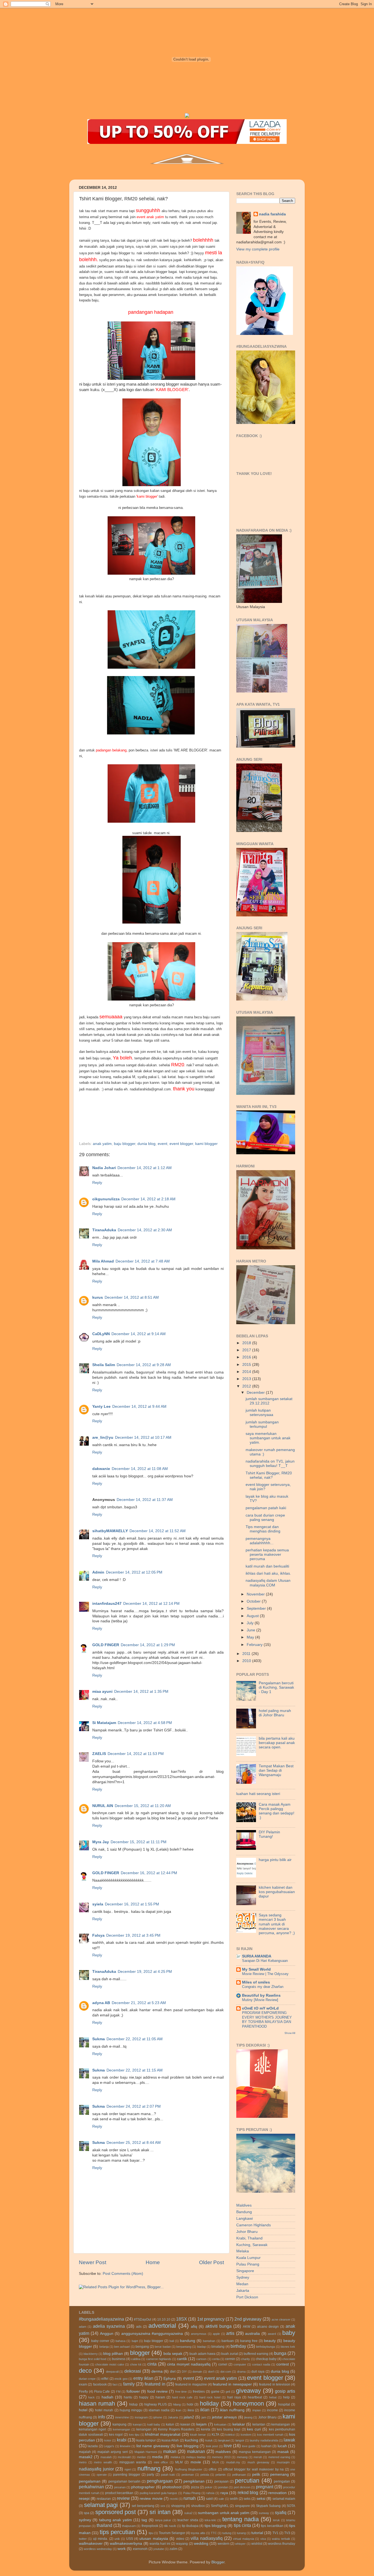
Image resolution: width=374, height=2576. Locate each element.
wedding (201, 2544)
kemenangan (121, 2429)
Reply (97, 1183)
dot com (226, 2372)
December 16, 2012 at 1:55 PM (132, 1904)
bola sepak (173, 2354)
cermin (230, 2359)
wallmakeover (91, 2544)
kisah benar (198, 2435)
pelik (256, 2474)
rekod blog (248, 2492)
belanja (104, 2347)
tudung (227, 2533)
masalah (106, 2457)
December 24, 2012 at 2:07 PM (134, 2106)
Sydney (243, 2277)
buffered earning (256, 2354)
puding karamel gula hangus (159, 2493)
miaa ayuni (102, 1692)
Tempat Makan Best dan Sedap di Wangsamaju (276, 1770)
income (272, 2410)
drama (241, 2372)
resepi (84, 2499)
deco (85, 2371)
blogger (140, 2353)
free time (181, 2392)
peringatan (282, 2481)
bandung (188, 2341)
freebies (199, 2392)
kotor (108, 2440)
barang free (249, 2341)
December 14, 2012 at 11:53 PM (136, 1754)
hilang (177, 2404)
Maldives (244, 2205)
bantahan (209, 2341)
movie (196, 2462)
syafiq (281, 2512)
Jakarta (243, 2291)
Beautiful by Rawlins (261, 1995)
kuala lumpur (146, 2440)
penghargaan (160, 2481)
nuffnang (149, 2468)
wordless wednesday (98, 2549)
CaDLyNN (101, 1334)
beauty (270, 2341)
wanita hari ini (160, 2544)
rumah (190, 2498)
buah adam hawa (202, 2354)
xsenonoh (140, 2549)
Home (153, 2262)
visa (263, 2539)
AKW (247, 2327)
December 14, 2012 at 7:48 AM (143, 1261)
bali (172, 2341)
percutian (247, 2480)
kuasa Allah (170, 2440)
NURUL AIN (103, 1806)
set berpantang (143, 2506)
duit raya (258, 2372)
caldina (136, 2359)
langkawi (224, 2440)
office (213, 2469)
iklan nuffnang (232, 2410)
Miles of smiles (256, 1982)
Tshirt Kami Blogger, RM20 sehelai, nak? (269, 1475)
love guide (249, 2446)
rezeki (174, 2499)
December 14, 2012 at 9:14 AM (139, 1334)
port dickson (242, 2487)
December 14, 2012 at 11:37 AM (145, 1500)
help (286, 2397)
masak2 (86, 2457)
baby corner (100, 2341)
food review (157, 2391)
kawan (185, 2424)
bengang (142, 2347)
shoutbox (198, 2506)
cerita (216, 2359)
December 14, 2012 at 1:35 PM (141, 1692)
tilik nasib (170, 2526)
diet (173, 2372)
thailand (104, 2525)
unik (117, 2539)
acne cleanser (281, 2319)
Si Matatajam (104, 1723)
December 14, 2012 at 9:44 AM (139, 1407)
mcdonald (124, 2457)
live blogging (187, 2446)
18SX (182, 2319)
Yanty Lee (101, 1407)
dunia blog (146, 1144)
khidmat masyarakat (163, 2434)
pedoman (188, 2475)
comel (223, 2364)
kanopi (137, 2424)
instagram (141, 2417)
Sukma (99, 2039)
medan (141, 2457)
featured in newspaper (232, 2384)
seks (247, 2499)
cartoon (201, 2359)
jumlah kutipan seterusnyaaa (259, 1413)
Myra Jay (101, 1842)
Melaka (243, 2251)
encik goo (121, 2379)
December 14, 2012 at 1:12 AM (145, 1168)
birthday (238, 2346)
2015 (247, 1365)
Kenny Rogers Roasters (176, 2429)
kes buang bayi (229, 2429)
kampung (120, 2424)
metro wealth (103, 2462)
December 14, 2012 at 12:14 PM (151, 1604)
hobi (190, 2404)
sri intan (160, 2512)
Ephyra (170, 2379)
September (257, 1608)
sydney (85, 2520)
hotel (83, 2410)
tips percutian (117, 2532)
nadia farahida (272, 214)
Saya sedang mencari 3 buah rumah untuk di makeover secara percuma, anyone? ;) (277, 1924)
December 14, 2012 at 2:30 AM (145, 1230)
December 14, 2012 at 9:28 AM (144, 1365)
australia (252, 2334)
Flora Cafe (102, 2392)
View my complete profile (258, 249)
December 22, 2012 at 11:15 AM (135, 2070)
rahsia (210, 2493)
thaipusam (129, 2526)
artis (230, 2333)
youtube (159, 2549)
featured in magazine (191, 2384)
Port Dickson (247, 2297)
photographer (143, 2487)
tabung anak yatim (116, 2520)
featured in (155, 2384)
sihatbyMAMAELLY (110, 1531)
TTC (214, 2533)
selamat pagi (101, 2505)
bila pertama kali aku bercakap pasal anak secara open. (277, 1743)
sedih (234, 2499)
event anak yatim (221, 2378)
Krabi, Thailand (249, 2238)
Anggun (107, 2334)
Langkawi (244, 2219)
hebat (273, 2397)
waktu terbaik (281, 2539)
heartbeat (255, 2397)
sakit (209, 2499)
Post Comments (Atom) (123, 2274)
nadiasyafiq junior (96, 2469)
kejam (202, 2424)
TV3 (287, 2533)
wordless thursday (282, 2544)
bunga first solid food (93, 2359)
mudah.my (233, 2462)
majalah (85, 2452)
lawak (289, 2440)
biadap (202, 2347)
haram (160, 2397)
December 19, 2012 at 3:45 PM (133, 1935)
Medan (242, 2284)
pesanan (120, 2487)
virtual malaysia (243, 2539)
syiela (98, 1904)
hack (91, 2397)
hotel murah (104, 2410)
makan (170, 2451)
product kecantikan (119, 2493)
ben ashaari (122, 2347)
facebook (100, 2384)
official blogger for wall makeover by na (253, 2469)
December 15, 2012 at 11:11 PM (139, 1842)
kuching (192, 2440)
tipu (151, 2533)
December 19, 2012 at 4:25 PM (145, 1972)
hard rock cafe (182, 2397)
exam (83, 2384)
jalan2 (189, 2417)
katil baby (154, 2424)
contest (283, 2364)
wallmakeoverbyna (126, 2544)
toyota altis (198, 2533)
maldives (223, 2452)
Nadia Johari (104, 1168)
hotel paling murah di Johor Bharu (275, 1713)
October (254, 1601)
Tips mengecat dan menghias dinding (263, 1529)
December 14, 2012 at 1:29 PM (148, 1645)
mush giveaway (258, 2462)
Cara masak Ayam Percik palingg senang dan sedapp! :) (277, 1811)
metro (83, 2462)
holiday (209, 2403)
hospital (284, 2404)
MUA (215, 2462)
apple (216, 2334)
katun (170, 2424)
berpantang (184, 2347)
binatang (218, 2347)
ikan (179, 2410)
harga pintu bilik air (275, 1860)
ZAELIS (99, 1754)
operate (102, 2475)
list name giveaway (153, 2446)
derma (157, 2371)
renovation (277, 2493)
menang (242, 2457)
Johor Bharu (247, 2232)
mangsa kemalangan (255, 2452)
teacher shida (188, 2520)
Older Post (212, 2262)
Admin (98, 1572)
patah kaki (168, 2475)
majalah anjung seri (113, 2452)
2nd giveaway (248, 2319)
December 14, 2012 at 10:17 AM (143, 1437)
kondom (246, 2435)
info (102, 2417)
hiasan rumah (97, 2403)
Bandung (244, 2212)
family (129, 2384)
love (228, 2446)
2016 (247, 1357)
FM (118, 2392)
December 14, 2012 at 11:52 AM (158, 1531)
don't (211, 2372)
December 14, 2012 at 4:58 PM (145, 1723)
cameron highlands (159, 2359)
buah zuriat (230, 2354)
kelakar (239, 2424)
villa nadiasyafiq (206, 2538)
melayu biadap (196, 2457)
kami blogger (206, 1144)
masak (283, 2452)
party (150, 2475)
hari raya (234, 2397)
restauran (104, 2499)
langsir (240, 2440)
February (255, 1645)
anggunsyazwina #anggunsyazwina (152, 2334)
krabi (122, 2440)
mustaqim (283, 2462)
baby (289, 2333)
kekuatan (220, 2424)
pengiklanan (194, 2481)
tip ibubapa (190, 2526)
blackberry (91, 2354)
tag (144, 2520)
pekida (205, 2475)
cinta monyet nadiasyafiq (189, 2364)
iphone (158, 2417)
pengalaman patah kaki (266, 1508)
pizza (195, 2487)
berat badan (163, 2347)
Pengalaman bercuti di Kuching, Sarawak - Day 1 (276, 1687)
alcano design (268, 2327)
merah (258, 2457)
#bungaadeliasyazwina (101, 2319)
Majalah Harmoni (146, 2452)
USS (130, 2539)
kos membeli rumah (270, 2435)
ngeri (128, 2469)
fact (115, 2384)
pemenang (280, 2474)
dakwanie (101, 1469)
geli (228, 2392)
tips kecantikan (272, 2526)
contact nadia (261, 2364)
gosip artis (285, 2391)
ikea (191, 2410)
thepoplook (150, 2526)
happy (144, 2397)
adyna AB (101, 2003)
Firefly (83, 2392)
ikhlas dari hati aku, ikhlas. (268, 1573)
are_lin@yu (103, 1437)
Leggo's (109, 2446)
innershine (122, 2417)
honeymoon (248, 2403)
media (157, 2457)
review (123, 2498)
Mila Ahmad (103, 1261)
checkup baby (266, 2359)
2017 (247, 1350)
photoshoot (172, 2487)
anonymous (199, 2334)
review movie (151, 2499)
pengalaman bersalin (124, 2481)
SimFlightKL (220, 2506)
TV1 (275, 2533)
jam (204, 2417)
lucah (282, 2446)
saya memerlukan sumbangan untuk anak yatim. (268, 1438)
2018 (247, 1343)
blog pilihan (113, 2354)
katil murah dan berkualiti (267, 1566)
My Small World (256, 1969)
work (122, 2549)
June (251, 1630)
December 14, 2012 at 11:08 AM (140, 1469)
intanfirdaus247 (107, 1604)
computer (240, 2364)
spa (87, 2513)
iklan (205, 2410)
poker (209, 2487)
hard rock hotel (210, 2397)
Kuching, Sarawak (252, 2245)
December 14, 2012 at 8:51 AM (132, 1297)
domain (197, 2372)
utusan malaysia (154, 2539)
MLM (179, 2462)
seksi (261, 2499)
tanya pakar (163, 2520)
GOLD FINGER (106, 1645)
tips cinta (242, 2525)
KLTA (215, 2435)
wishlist (257, 2544)
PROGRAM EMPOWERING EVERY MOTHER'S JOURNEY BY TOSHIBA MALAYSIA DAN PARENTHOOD (267, 2020)
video (180, 2539)
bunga (280, 2353)
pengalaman (90, 2481)
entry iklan (143, 2378)
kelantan (259, 2424)
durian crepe (87, 2379)
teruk (276, 2520)
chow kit (136, 2364)
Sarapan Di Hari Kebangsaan (265, 1961)
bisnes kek (288, 2347)
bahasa (120, 2341)
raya (224, 2493)
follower (133, 2391)
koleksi (230, 2435)
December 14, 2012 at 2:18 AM (148, 1199)
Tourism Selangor (172, 2533)
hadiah (107, 2397)
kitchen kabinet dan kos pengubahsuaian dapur (277, 1892)
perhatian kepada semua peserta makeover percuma (267, 1555)
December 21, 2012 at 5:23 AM (139, 2003)
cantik (182, 2359)
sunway (264, 2513)
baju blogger (125, 1144)
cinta (152, 2364)
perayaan (221, 2481)
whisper (240, 2544)
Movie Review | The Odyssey (265, 1974)
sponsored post (116, 2512)
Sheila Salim (104, 1365)
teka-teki (210, 2520)
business (119, 2359)
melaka (175, 2457)
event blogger (181, 1144)
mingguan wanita (133, 2462)
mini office (161, 2462)
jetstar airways (224, 2417)
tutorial (257, 2533)
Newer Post (93, 2262)
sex (163, 2506)
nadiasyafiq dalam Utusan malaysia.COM (268, 1583)
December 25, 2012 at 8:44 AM (134, 2143)
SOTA (291, 2506)
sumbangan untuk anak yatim (224, 2513)
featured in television (275, 2384)
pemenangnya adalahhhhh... (260, 1541)
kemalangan (281, 2424)
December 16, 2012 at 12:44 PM (149, 1873)
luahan (266, 2446)
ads (139, 2327)
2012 (247, 1386)
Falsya (98, 1935)
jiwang (248, 2417)
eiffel (105, 2379)
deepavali (112, 2372)
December (256, 1393)
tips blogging (215, 2526)
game (215, 2392)
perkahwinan (91, 2487)
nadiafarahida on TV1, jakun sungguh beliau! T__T (270, 1464)
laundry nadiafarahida (264, 2440)
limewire (125, 2446)
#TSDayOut (143, 2319)
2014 (247, 1372)
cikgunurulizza (106, 1199)
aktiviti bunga (218, 2326)
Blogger (218, 2562)
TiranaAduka (104, 1230)
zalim (173, 2549)
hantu (128, 2397)
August (253, 1616)
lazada (93, 2446)
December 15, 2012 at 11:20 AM (143, 1806)
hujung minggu (131, 2410)
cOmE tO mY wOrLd (260, 2008)
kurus (98, 1297)
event (162, 1144)
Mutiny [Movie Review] (260, 2000)
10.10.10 (164, 2319)
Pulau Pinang (248, 2264)
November (256, 1594)
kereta (206, 2429)
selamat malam (284, 2499)
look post (212, 2446)
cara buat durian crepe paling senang (265, 1518)
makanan (196, 2451)
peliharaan (239, 2475)
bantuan (228, 2341)
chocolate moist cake (110, 2364)
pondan (223, 2487)
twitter (83, 2539)
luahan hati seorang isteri (258, 1794)
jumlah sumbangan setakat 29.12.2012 (269, 1401)
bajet (135, 2341)
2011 (247, 1654)
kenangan (144, 2429)
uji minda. (100, 2539)
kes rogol (116, 2435)
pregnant (265, 2487)
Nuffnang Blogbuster (189, 2469)
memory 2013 (221, 2457)
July (251, 1623)
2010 (247, 1661)
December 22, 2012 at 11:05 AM (135, 2039)
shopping (178, 2506)
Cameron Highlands (254, 2225)
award (272, 2334)
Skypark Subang (268, 2506)
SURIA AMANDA (257, 1956)
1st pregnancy (211, 2319)
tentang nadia (240, 2519)
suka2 (188, 2513)
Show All (290, 2033)
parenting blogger (127, 2475)
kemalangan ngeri (93, 2429)
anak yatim (102, 1144)
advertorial (162, 2326)
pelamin (221, 2475)
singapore (242, 2506)
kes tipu (134, 2435)
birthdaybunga (265, 2347)
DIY (184, 2372)
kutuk (209, 2440)
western (224, 2544)
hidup (133, 2404)
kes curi (254, 2429)
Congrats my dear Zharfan (263, 1987)
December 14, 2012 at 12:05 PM (134, 1572)
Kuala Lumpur (248, 2258)
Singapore (245, 2271)
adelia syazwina (109, 2326)
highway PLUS (156, 2404)
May (251, 1637)
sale (221, 2499)
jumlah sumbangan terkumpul (262, 1424)
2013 (247, 1379)
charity (245, 2359)
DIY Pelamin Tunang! (269, 1834)
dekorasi (133, 2371)
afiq (194, 2326)
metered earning (279, 2457)
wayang (182, 2544)
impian (257, 2410)
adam (83, 2327)
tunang (241, 2533)
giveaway (248, 2391)
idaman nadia (159, 2410)
